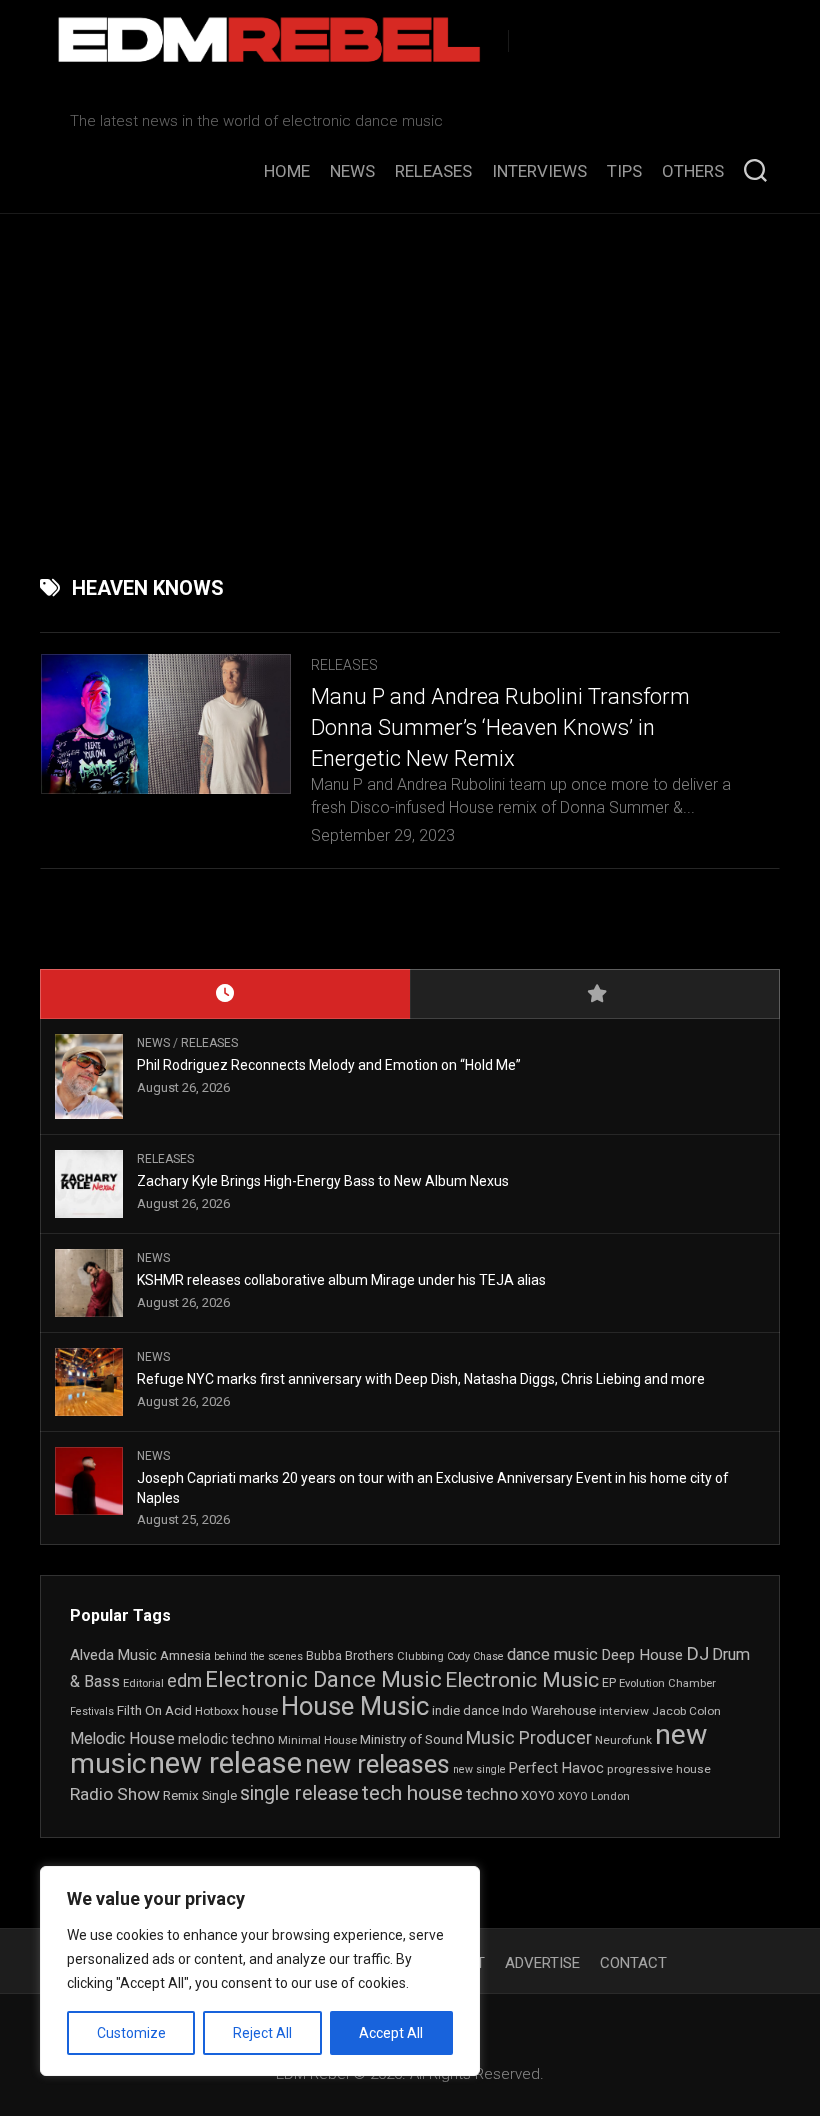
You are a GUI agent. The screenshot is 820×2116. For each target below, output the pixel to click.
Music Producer (529, 1738)
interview (624, 1711)
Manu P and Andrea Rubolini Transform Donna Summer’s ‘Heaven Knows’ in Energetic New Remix (500, 727)
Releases (433, 171)
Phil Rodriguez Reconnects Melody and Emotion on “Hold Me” (329, 1065)
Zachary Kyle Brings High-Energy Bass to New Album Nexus (323, 1181)
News (352, 171)
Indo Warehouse (549, 1710)
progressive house (659, 1769)
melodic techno (226, 1739)
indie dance (465, 1710)
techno (492, 1794)
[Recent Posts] (225, 994)
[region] (260, 1971)
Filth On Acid (154, 1710)
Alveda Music (113, 1655)
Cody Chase (475, 1656)
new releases (377, 1764)
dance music (552, 1654)
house (260, 1710)
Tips (624, 171)
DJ (697, 1654)
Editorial (143, 1683)
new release (225, 1763)
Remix (181, 1795)
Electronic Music (522, 1680)
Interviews (539, 171)
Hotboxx (217, 1711)
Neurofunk (623, 1740)
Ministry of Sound (411, 1739)
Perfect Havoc (556, 1768)
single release (299, 1793)
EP (609, 1683)
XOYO (538, 1795)
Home (287, 171)
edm (184, 1681)
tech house (412, 1793)
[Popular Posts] (595, 994)
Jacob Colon (686, 1711)
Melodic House (122, 1739)
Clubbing (420, 1656)
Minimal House (317, 1740)
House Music (355, 1706)
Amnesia (185, 1655)
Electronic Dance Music (323, 1679)
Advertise (542, 1963)
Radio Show (115, 1794)
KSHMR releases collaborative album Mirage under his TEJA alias (343, 1280)
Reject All (262, 2033)
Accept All (391, 2033)
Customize (131, 2033)
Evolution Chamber (667, 1683)
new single (479, 1769)
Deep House (642, 1655)
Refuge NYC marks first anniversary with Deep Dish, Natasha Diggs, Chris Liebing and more (421, 1379)
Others (693, 171)
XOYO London (594, 1796)
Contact (633, 1963)
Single (219, 1795)
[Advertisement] (410, 364)
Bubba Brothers (350, 1656)
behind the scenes (258, 1656)
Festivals (92, 1711)
